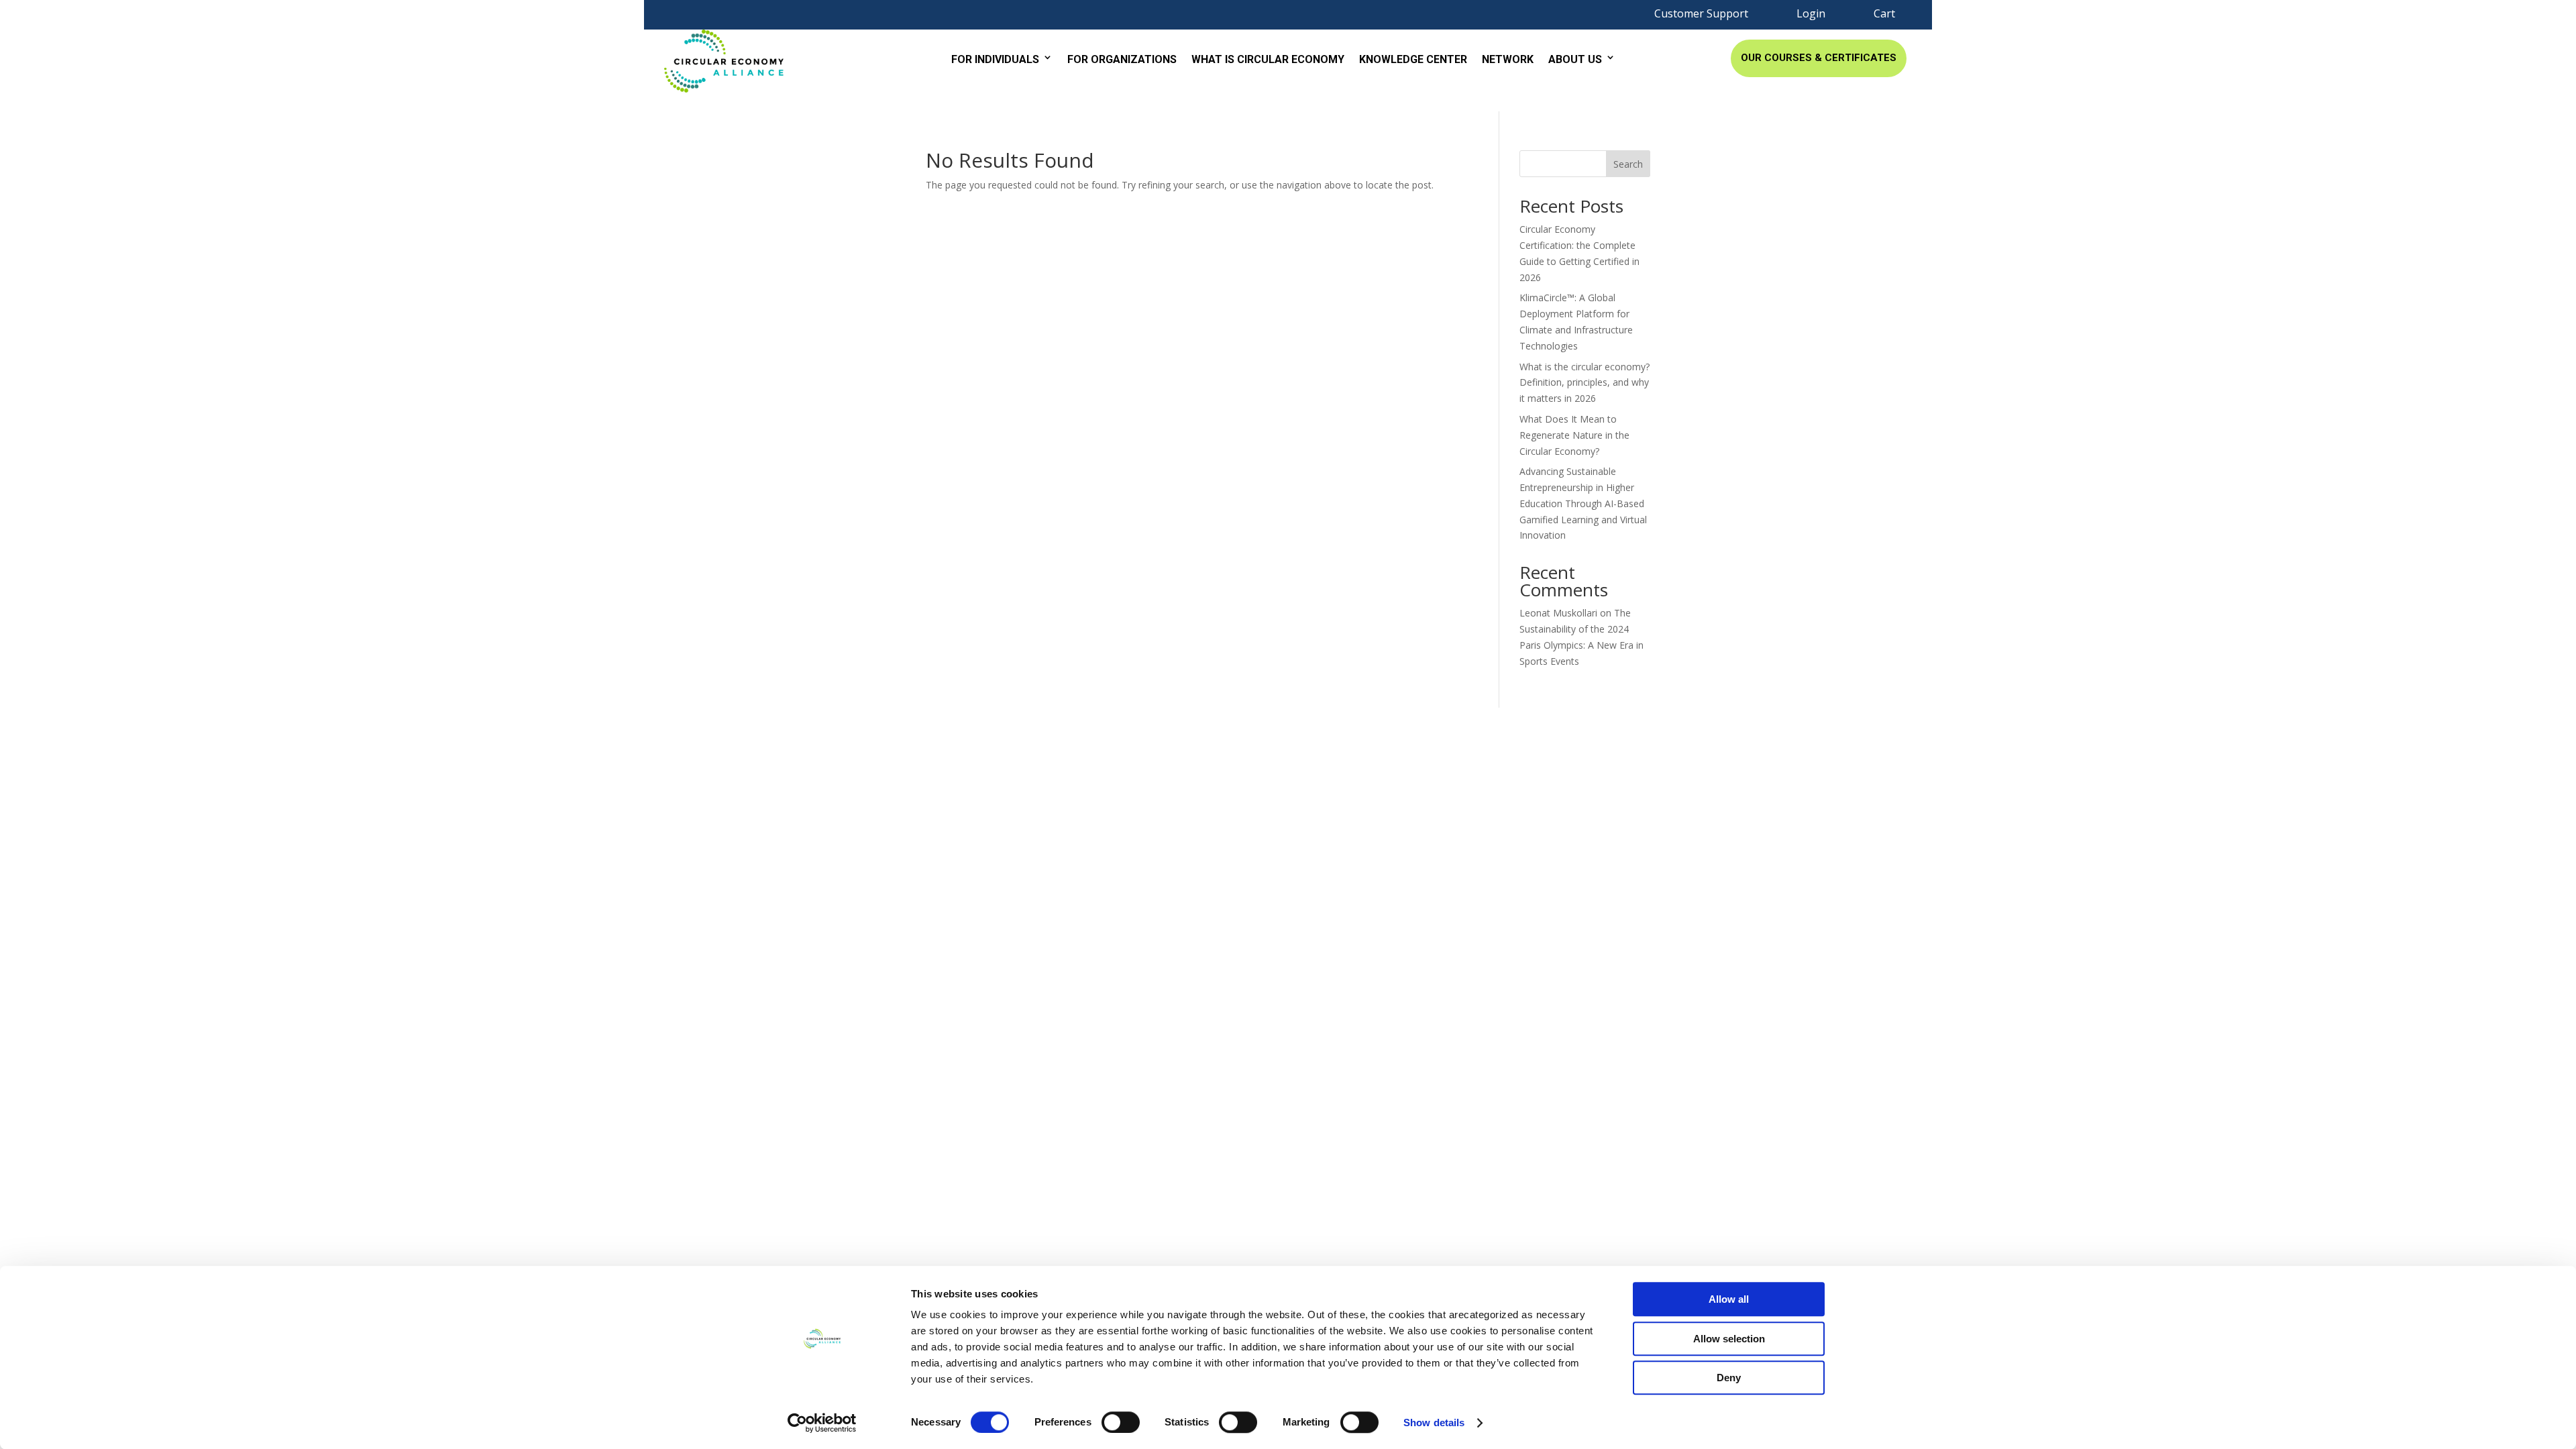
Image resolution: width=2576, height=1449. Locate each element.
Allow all (1729, 1299)
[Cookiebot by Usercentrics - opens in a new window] (822, 1423)
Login (1811, 13)
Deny (1729, 1378)
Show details (1434, 1423)
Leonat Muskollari (1558, 613)
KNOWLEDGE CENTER (1413, 59)
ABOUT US (1575, 59)
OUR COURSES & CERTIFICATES (1819, 58)
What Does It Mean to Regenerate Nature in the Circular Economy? (1574, 435)
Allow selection (1729, 1339)
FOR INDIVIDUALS (995, 59)
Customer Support (1701, 13)
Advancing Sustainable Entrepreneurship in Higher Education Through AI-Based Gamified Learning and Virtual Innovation (1583, 503)
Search (1628, 164)
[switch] (1121, 1422)
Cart (1884, 13)
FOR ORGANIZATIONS (1122, 59)
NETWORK (1508, 59)
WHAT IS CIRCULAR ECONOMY (1268, 59)
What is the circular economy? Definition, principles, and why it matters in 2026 (1585, 383)
